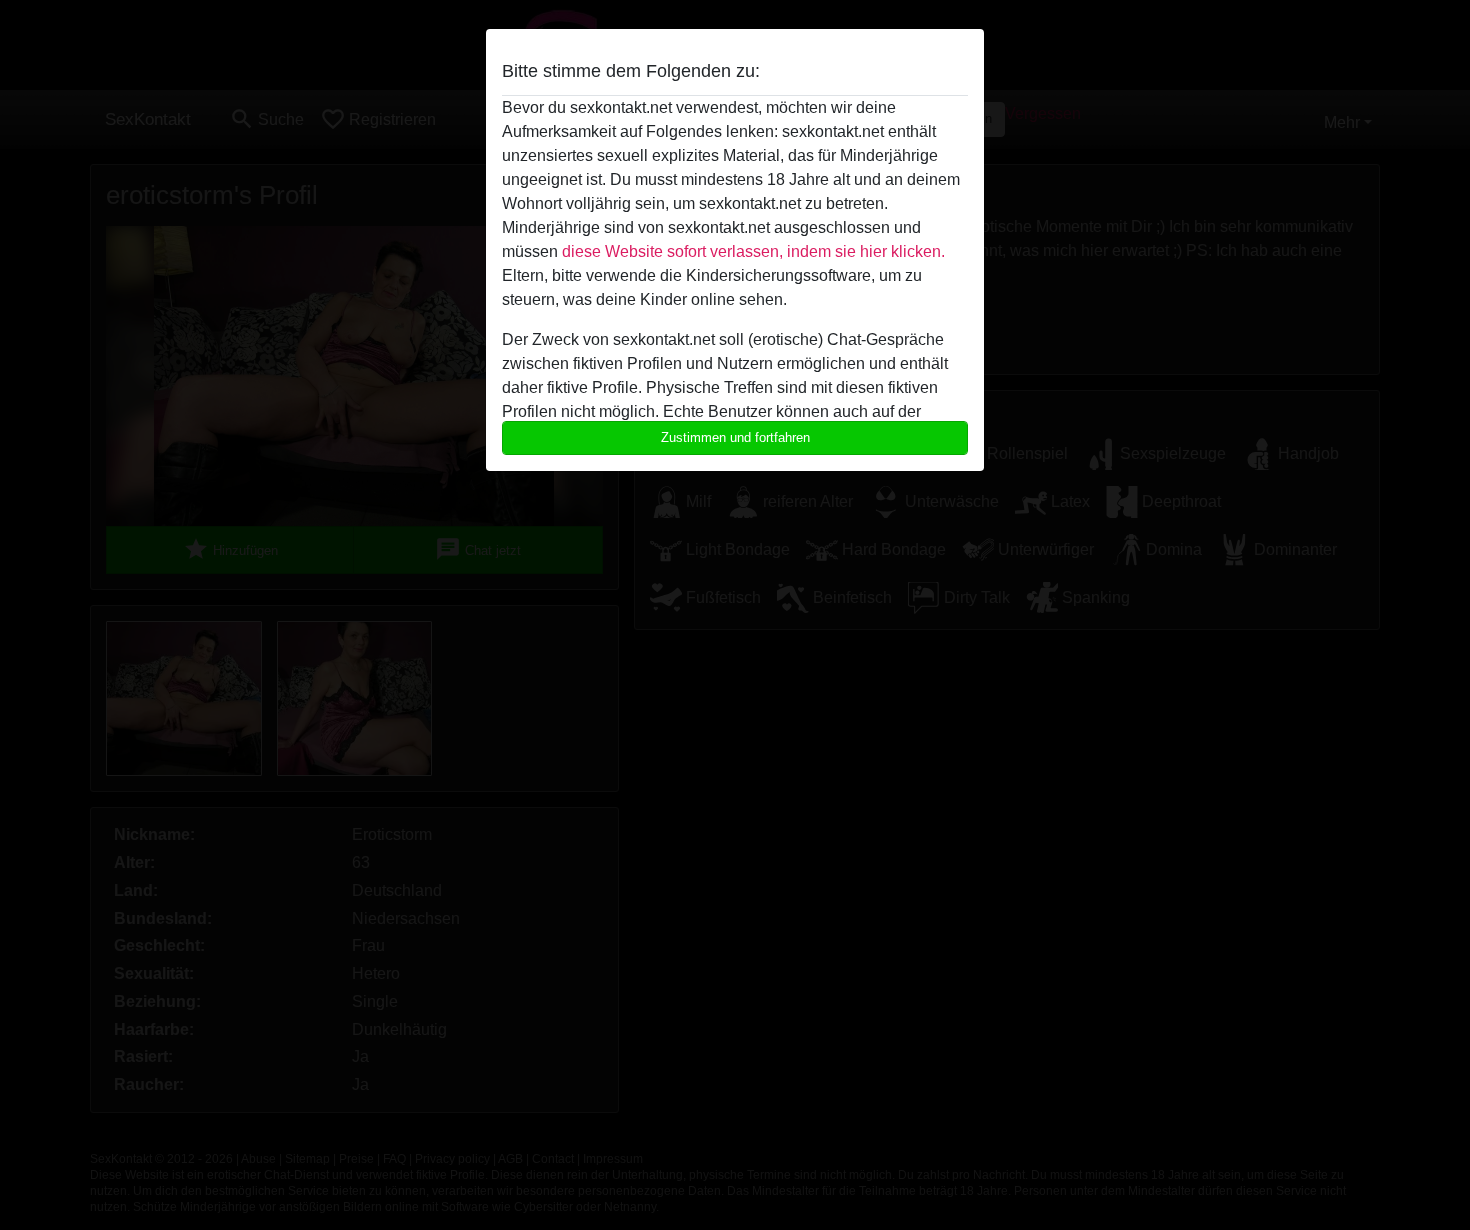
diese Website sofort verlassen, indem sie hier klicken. (753, 251)
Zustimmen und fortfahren (735, 437)
